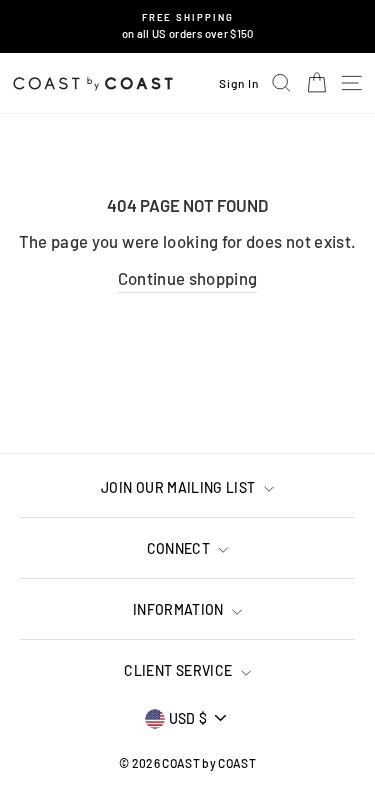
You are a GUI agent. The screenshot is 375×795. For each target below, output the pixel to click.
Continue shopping (188, 278)
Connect (180, 548)
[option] (187, 26)
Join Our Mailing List (180, 487)
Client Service (179, 670)
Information (180, 609)
